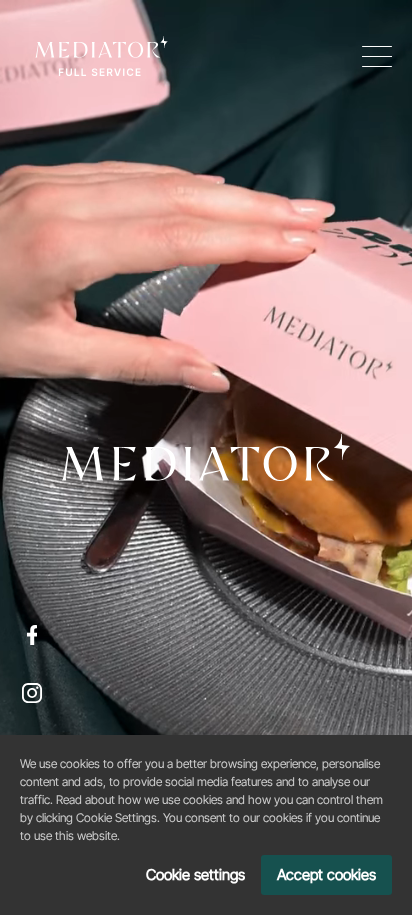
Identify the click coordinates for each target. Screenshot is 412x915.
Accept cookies (326, 874)
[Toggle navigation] (377, 56)
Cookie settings (195, 874)
